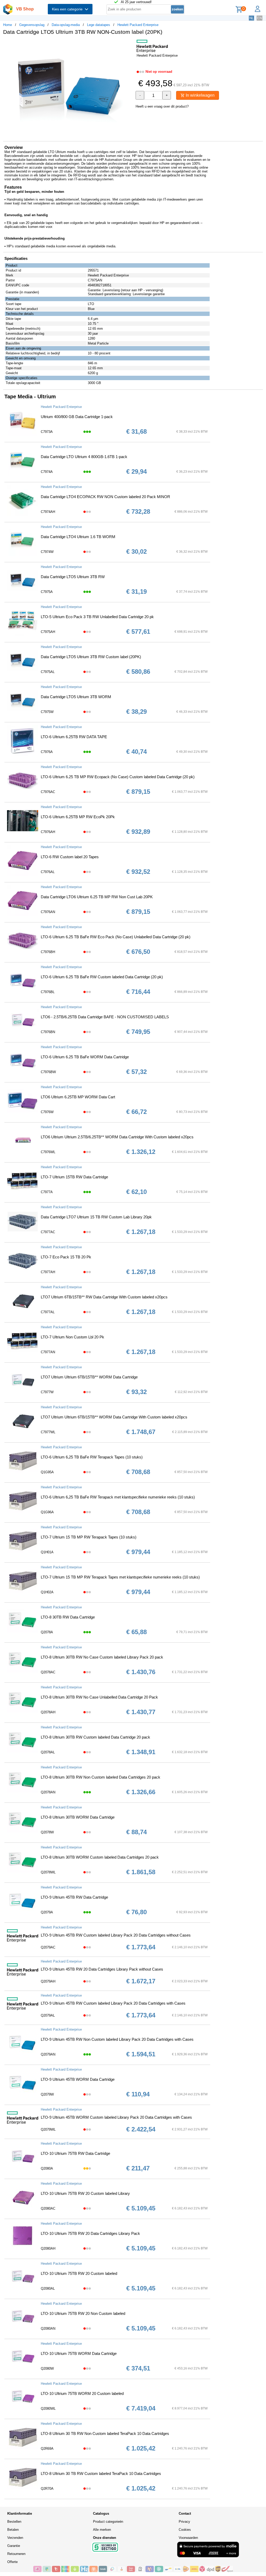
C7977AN (48, 1352)
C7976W (47, 1112)
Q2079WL (48, 2129)
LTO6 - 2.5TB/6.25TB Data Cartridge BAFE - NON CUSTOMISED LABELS (105, 1017)
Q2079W (47, 2094)
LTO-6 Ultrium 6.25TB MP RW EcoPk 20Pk (78, 817)
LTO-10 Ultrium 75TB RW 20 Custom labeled (79, 2273)
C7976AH (48, 832)
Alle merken (102, 2530)
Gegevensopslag (32, 25)
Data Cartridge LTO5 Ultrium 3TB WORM (76, 697)
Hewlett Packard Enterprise (138, 25)
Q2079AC (48, 1947)
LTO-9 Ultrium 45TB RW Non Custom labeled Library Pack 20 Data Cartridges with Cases (117, 2039)
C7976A (47, 752)
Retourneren (16, 2554)
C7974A (47, 472)
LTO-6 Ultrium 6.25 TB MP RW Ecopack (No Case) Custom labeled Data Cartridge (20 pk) (118, 777)
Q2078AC (48, 1672)
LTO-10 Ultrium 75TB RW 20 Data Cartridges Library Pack (90, 2233)
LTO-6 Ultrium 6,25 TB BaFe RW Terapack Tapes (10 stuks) (92, 1457)
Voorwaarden (188, 2538)
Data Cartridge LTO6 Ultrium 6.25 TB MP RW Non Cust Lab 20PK (97, 897)
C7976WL (48, 1152)
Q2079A (47, 1912)
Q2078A (47, 1632)
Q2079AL (48, 2015)
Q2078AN (48, 1792)
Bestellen (14, 2522)
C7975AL (48, 672)
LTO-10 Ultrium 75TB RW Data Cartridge (75, 2153)
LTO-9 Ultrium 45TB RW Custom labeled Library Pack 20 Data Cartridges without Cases (116, 1935)
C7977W (47, 1392)
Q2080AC (48, 2208)
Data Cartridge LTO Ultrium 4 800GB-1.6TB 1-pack (84, 457)
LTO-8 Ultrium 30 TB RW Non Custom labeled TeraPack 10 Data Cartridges (105, 2433)
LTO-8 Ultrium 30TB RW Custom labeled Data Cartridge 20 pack (95, 1737)
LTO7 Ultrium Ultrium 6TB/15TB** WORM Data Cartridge (89, 1377)
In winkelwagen (200, 95)
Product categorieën (108, 2522)
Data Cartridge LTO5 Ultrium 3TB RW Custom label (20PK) (91, 657)
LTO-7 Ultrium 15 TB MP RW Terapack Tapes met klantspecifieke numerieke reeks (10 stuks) (120, 1577)
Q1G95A (47, 1472)
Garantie (14, 2546)
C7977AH (48, 1272)
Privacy (184, 2522)
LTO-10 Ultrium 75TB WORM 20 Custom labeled (82, 2393)
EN (260, 18)
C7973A (47, 432)
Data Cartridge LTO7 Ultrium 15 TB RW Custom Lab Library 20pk (96, 1217)
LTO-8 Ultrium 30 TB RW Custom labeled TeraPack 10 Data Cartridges (101, 2473)
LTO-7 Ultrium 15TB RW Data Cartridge (74, 1177)
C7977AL (48, 1312)
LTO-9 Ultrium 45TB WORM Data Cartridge (78, 2079)
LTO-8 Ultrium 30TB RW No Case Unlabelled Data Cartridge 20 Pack (99, 1697)
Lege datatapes (99, 25)
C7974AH (48, 512)
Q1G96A (47, 1512)
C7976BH (48, 952)
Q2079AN (48, 2054)
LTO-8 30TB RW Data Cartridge (68, 1617)
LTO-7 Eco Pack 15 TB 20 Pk (66, 1257)
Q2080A (47, 2168)
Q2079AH (48, 1981)
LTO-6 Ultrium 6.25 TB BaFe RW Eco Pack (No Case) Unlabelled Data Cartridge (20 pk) (116, 937)
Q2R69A (47, 2449)
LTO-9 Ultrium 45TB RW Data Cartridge (74, 1897)
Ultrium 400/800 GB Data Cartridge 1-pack (77, 417)
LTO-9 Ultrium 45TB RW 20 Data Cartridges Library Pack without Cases (102, 1969)
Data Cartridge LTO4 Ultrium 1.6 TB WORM (78, 537)
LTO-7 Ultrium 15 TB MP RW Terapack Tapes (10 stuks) (89, 1537)
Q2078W (47, 1832)
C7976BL (48, 992)
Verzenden (15, 2538)
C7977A (47, 1192)
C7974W (47, 552)
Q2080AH (48, 2248)
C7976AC (48, 792)
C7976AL (48, 872)
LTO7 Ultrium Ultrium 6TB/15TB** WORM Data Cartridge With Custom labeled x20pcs (114, 1417)
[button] (128, 44)
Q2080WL (48, 2409)
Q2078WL (48, 1872)
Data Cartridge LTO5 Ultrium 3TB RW (73, 577)
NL (251, 18)
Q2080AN (48, 2329)
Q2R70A (47, 2489)
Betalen (13, 2530)
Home (8, 25)
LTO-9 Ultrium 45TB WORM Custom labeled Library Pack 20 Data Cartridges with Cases (116, 2117)
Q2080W (47, 2369)
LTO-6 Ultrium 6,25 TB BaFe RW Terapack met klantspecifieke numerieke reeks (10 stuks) (118, 1497)
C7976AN (48, 912)
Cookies (185, 2530)
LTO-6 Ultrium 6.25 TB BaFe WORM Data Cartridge (85, 1057)
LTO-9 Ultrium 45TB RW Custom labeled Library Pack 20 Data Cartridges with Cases (113, 2003)
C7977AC (48, 1232)
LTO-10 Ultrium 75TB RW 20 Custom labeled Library (85, 2193)
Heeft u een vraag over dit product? (162, 106)
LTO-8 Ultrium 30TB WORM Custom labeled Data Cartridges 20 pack (100, 1857)
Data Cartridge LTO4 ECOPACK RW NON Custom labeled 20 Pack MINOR (105, 497)
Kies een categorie (68, 9)
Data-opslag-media (66, 25)
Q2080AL (48, 2288)
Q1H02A (47, 1592)
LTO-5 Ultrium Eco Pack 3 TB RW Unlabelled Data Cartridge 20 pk (97, 617)
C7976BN (48, 1032)
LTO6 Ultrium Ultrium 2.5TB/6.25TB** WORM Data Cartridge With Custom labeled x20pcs (117, 1137)
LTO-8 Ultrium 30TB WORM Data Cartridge (78, 1817)
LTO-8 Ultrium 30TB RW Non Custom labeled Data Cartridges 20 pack (101, 1777)
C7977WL (48, 1432)
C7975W (47, 712)
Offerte (12, 2562)
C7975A (47, 592)
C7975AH (48, 632)
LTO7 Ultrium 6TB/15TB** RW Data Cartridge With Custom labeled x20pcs (104, 1297)
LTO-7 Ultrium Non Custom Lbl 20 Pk (72, 1337)
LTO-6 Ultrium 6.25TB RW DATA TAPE (74, 737)
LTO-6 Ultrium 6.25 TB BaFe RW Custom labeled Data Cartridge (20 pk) (102, 977)
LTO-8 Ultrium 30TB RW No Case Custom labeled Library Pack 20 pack (102, 1657)
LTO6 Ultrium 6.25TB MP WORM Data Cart (78, 1097)
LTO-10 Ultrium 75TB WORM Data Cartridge (79, 2353)
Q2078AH (48, 1712)
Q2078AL (48, 1752)
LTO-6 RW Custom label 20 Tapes (70, 857)
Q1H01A (47, 1552)
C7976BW (48, 1072)
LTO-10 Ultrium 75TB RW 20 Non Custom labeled (83, 2313)
